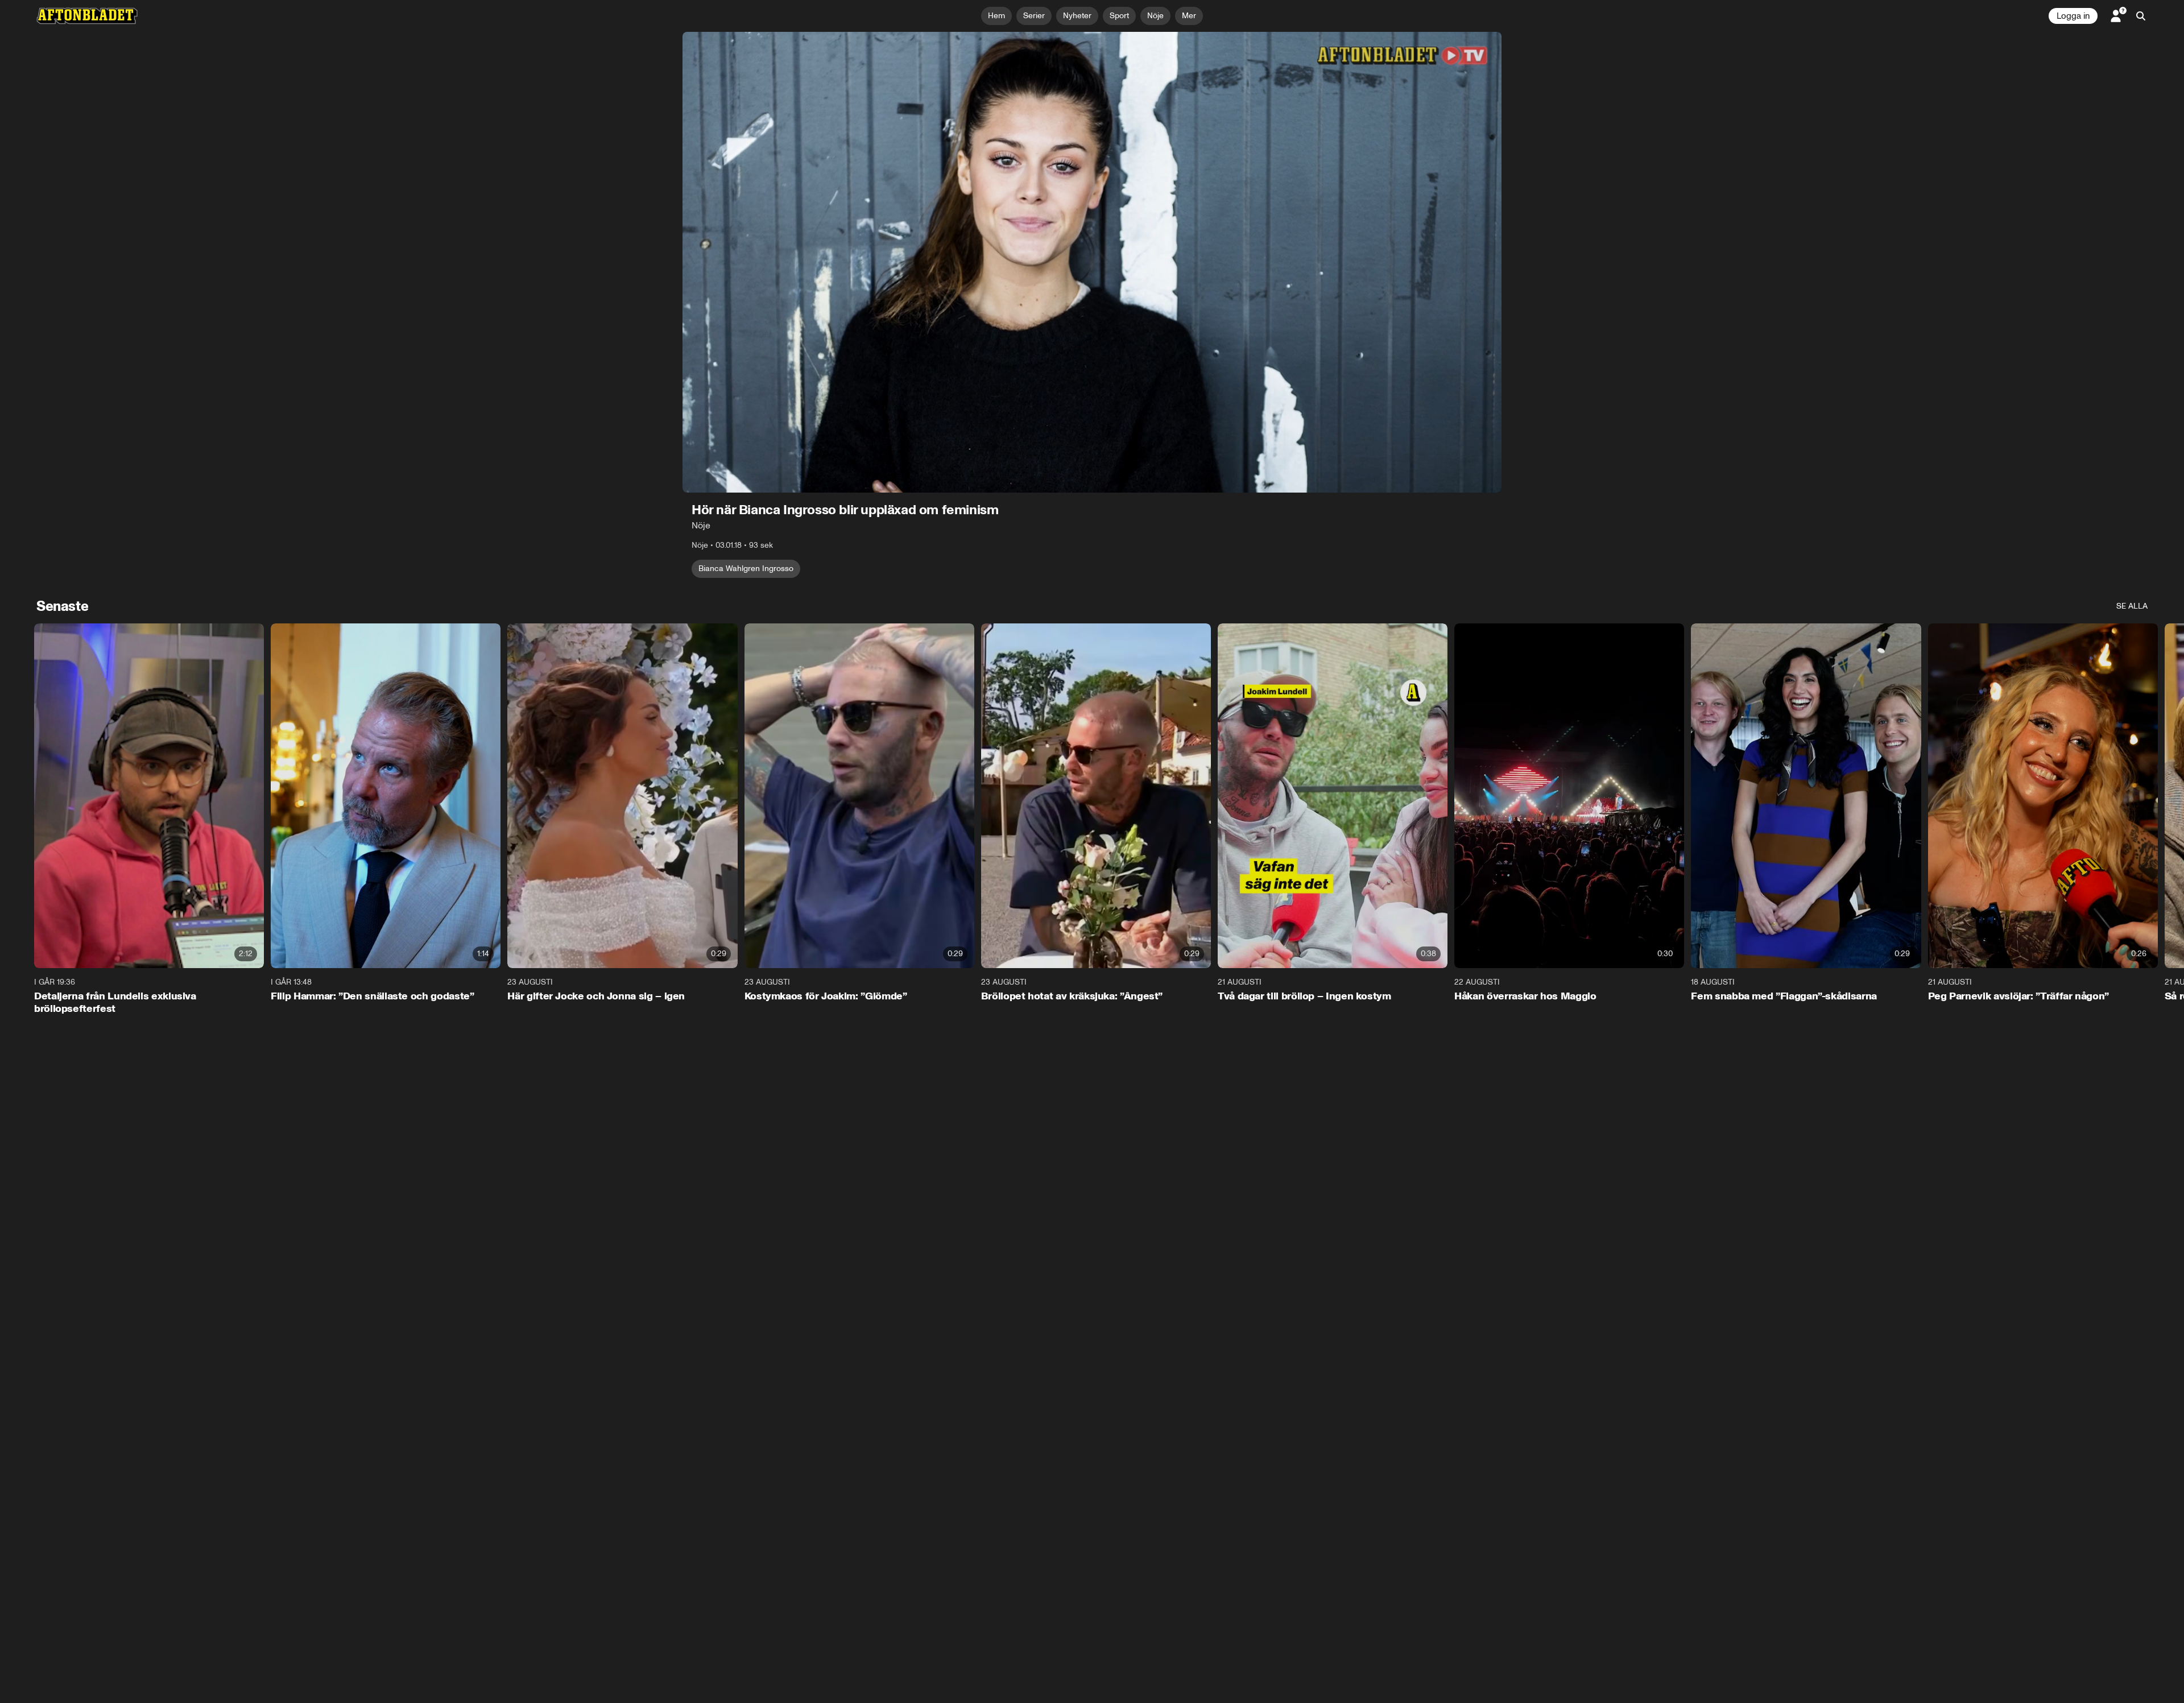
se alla (2132, 606)
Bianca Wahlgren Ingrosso (746, 569)
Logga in (2073, 16)
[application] (1092, 262)
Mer (1189, 16)
